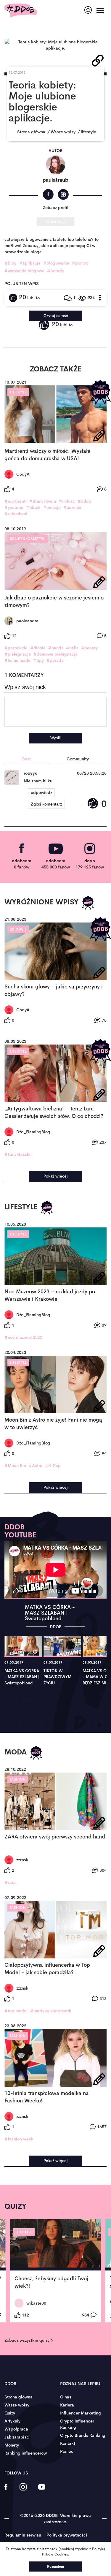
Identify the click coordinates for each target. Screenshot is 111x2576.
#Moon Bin (15, 1466)
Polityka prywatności (67, 2535)
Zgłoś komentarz (46, 804)
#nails (72, 648)
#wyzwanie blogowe (24, 271)
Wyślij (55, 738)
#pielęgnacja (18, 654)
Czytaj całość (56, 316)
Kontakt (68, 2443)
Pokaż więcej (56, 1176)
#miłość (67, 501)
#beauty (89, 648)
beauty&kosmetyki (28, 539)
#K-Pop (53, 1466)
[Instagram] (63, 194)
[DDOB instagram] (23, 2491)
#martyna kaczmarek (51, 2011)
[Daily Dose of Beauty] (21, 11)
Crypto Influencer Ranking (77, 2424)
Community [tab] (78, 759)
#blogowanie (56, 263)
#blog (11, 263)
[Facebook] (48, 194)
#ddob (84, 501)
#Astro (36, 1466)
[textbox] (55, 712)
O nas (66, 2397)
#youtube (14, 507)
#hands (56, 648)
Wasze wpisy (17, 2405)
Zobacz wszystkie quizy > (29, 2340)
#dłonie (38, 648)
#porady (55, 271)
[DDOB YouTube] (42, 2491)
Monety (12, 2445)
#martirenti (16, 501)
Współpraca (16, 2429)
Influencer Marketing (81, 2413)
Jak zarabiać (17, 2437)
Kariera (67, 2405)
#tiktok (33, 507)
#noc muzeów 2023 (23, 1337)
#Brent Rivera (43, 501)
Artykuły (12, 2421)
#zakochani (16, 514)
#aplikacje (30, 263)
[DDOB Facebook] (6, 2491)
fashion (18, 1779)
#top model (16, 2011)
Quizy (10, 2413)
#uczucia (72, 507)
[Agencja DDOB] (88, 10)
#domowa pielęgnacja (55, 654)
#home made (17, 660)
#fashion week (19, 2139)
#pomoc (80, 263)
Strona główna (18, 2397)
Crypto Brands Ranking (83, 2435)
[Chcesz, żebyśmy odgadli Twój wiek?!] (55, 2245)
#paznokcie (16, 648)
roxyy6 (30, 773)
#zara (10, 1882)
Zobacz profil (56, 208)
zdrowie (18, 929)
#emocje (52, 507)
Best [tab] (26, 759)
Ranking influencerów (26, 2453)
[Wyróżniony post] (100, 392)
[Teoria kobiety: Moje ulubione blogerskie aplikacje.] (55, 45)
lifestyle (18, 392)
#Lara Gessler (18, 1154)
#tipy (38, 660)
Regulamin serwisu (23, 2535)
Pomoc (67, 2451)
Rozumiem (55, 2566)
